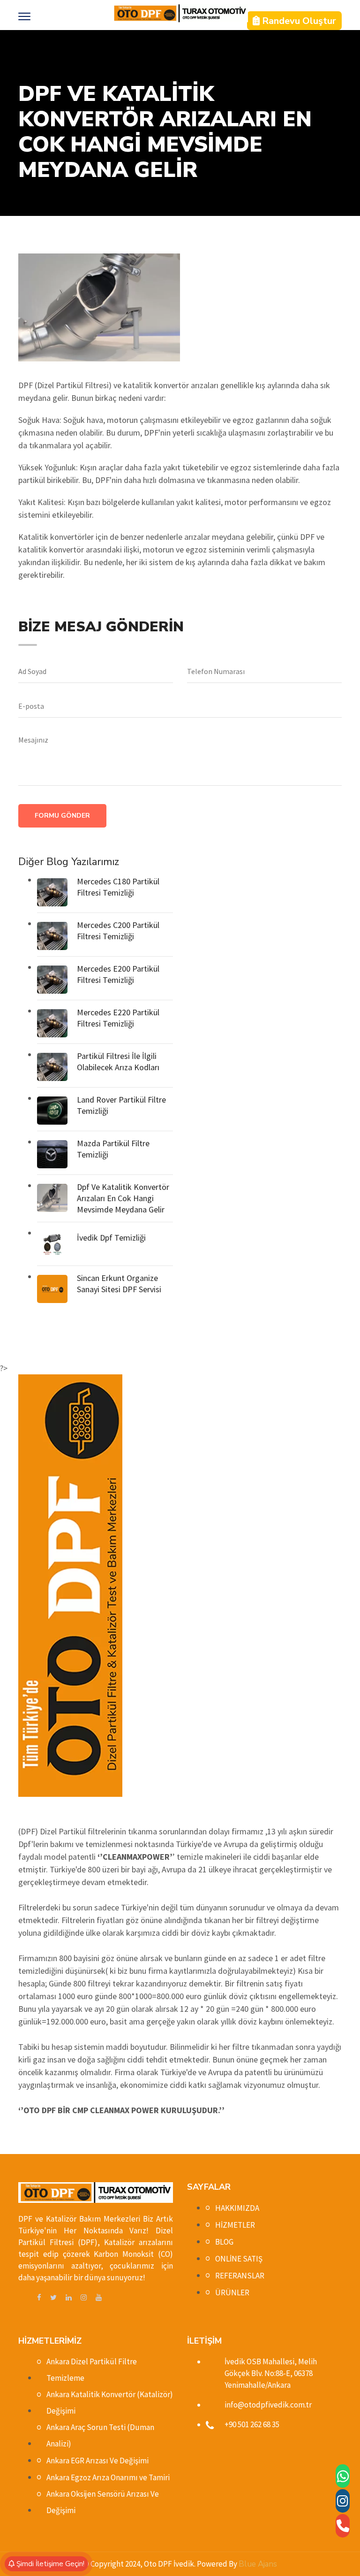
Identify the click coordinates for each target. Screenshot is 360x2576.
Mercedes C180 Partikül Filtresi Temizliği (118, 887)
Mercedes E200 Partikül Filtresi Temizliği (118, 974)
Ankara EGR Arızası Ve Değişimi (97, 2461)
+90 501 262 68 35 (252, 2424)
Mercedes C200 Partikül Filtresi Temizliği (118, 931)
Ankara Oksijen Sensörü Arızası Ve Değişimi (103, 2502)
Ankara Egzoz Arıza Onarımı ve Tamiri (108, 2477)
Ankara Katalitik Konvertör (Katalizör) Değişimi (110, 2403)
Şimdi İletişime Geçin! (49, 2564)
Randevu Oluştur (298, 21)
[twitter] (53, 2298)
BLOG (224, 2242)
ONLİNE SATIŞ (239, 2259)
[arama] (343, 2526)
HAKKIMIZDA (237, 2208)
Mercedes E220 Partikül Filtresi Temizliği (118, 1018)
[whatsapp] (343, 2476)
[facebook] (39, 2298)
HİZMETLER (235, 2225)
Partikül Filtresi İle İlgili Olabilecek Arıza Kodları (118, 1062)
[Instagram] (343, 2501)
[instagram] (84, 2298)
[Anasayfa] (180, 13)
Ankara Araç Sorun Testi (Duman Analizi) (100, 2435)
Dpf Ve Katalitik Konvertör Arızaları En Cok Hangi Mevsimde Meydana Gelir (123, 1198)
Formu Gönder (62, 816)
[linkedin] (69, 2298)
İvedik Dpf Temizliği (111, 1238)
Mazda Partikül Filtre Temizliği (113, 1149)
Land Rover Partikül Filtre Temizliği (121, 1105)
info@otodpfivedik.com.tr (268, 2405)
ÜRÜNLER (232, 2292)
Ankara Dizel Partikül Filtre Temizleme (92, 2370)
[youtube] (99, 2298)
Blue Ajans (258, 2564)
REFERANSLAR (240, 2276)
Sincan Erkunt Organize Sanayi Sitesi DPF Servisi (119, 1284)
